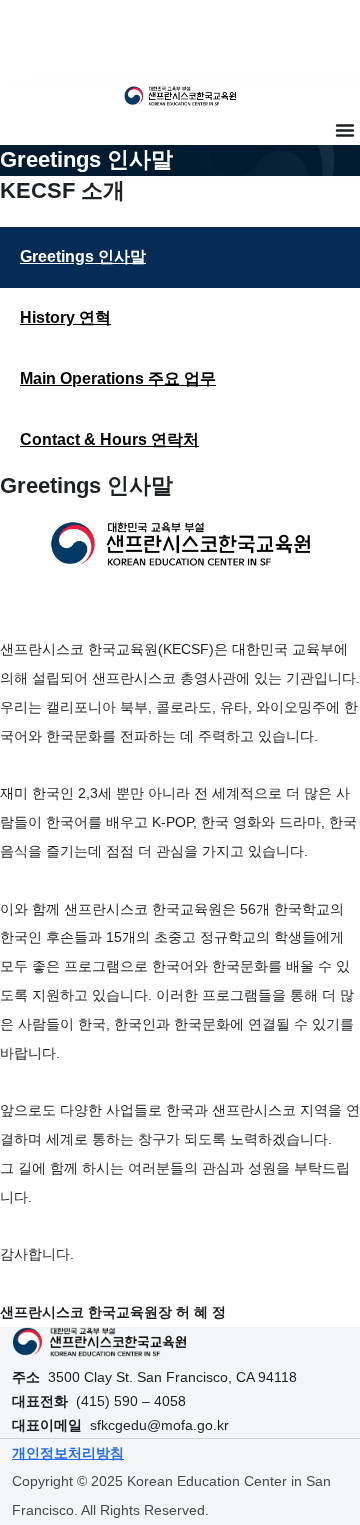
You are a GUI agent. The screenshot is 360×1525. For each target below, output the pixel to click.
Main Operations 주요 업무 (118, 378)
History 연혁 (65, 317)
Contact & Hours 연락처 (109, 439)
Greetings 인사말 (83, 256)
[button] (345, 130)
